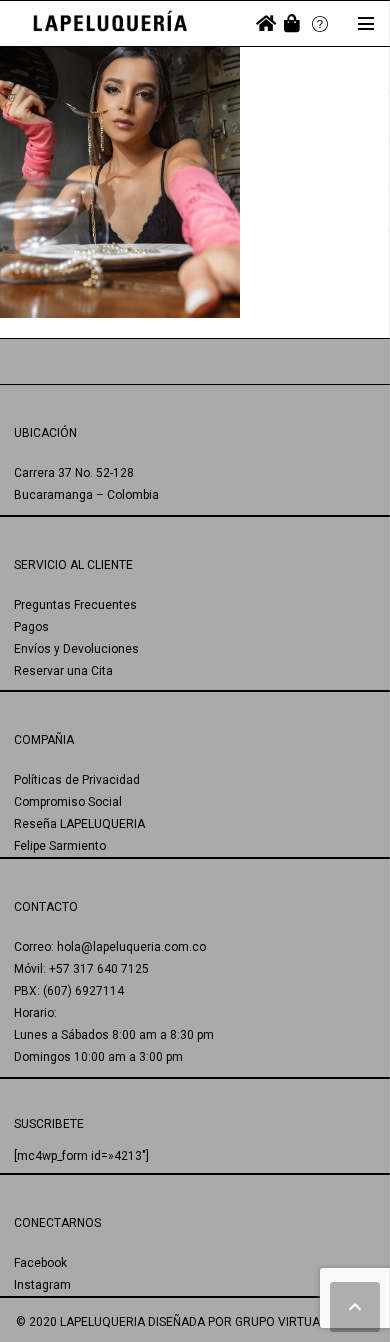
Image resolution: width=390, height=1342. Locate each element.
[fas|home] (266, 23)
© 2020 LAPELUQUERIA (80, 1322)
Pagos (31, 627)
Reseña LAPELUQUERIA (79, 824)
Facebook (40, 1263)
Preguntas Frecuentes (75, 605)
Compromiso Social (68, 802)
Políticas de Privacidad (77, 780)
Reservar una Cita (63, 671)
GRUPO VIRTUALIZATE (296, 1322)
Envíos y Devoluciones (76, 649)
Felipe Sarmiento (60, 846)
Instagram (42, 1285)
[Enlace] (110, 23)
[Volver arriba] (355, 1307)
